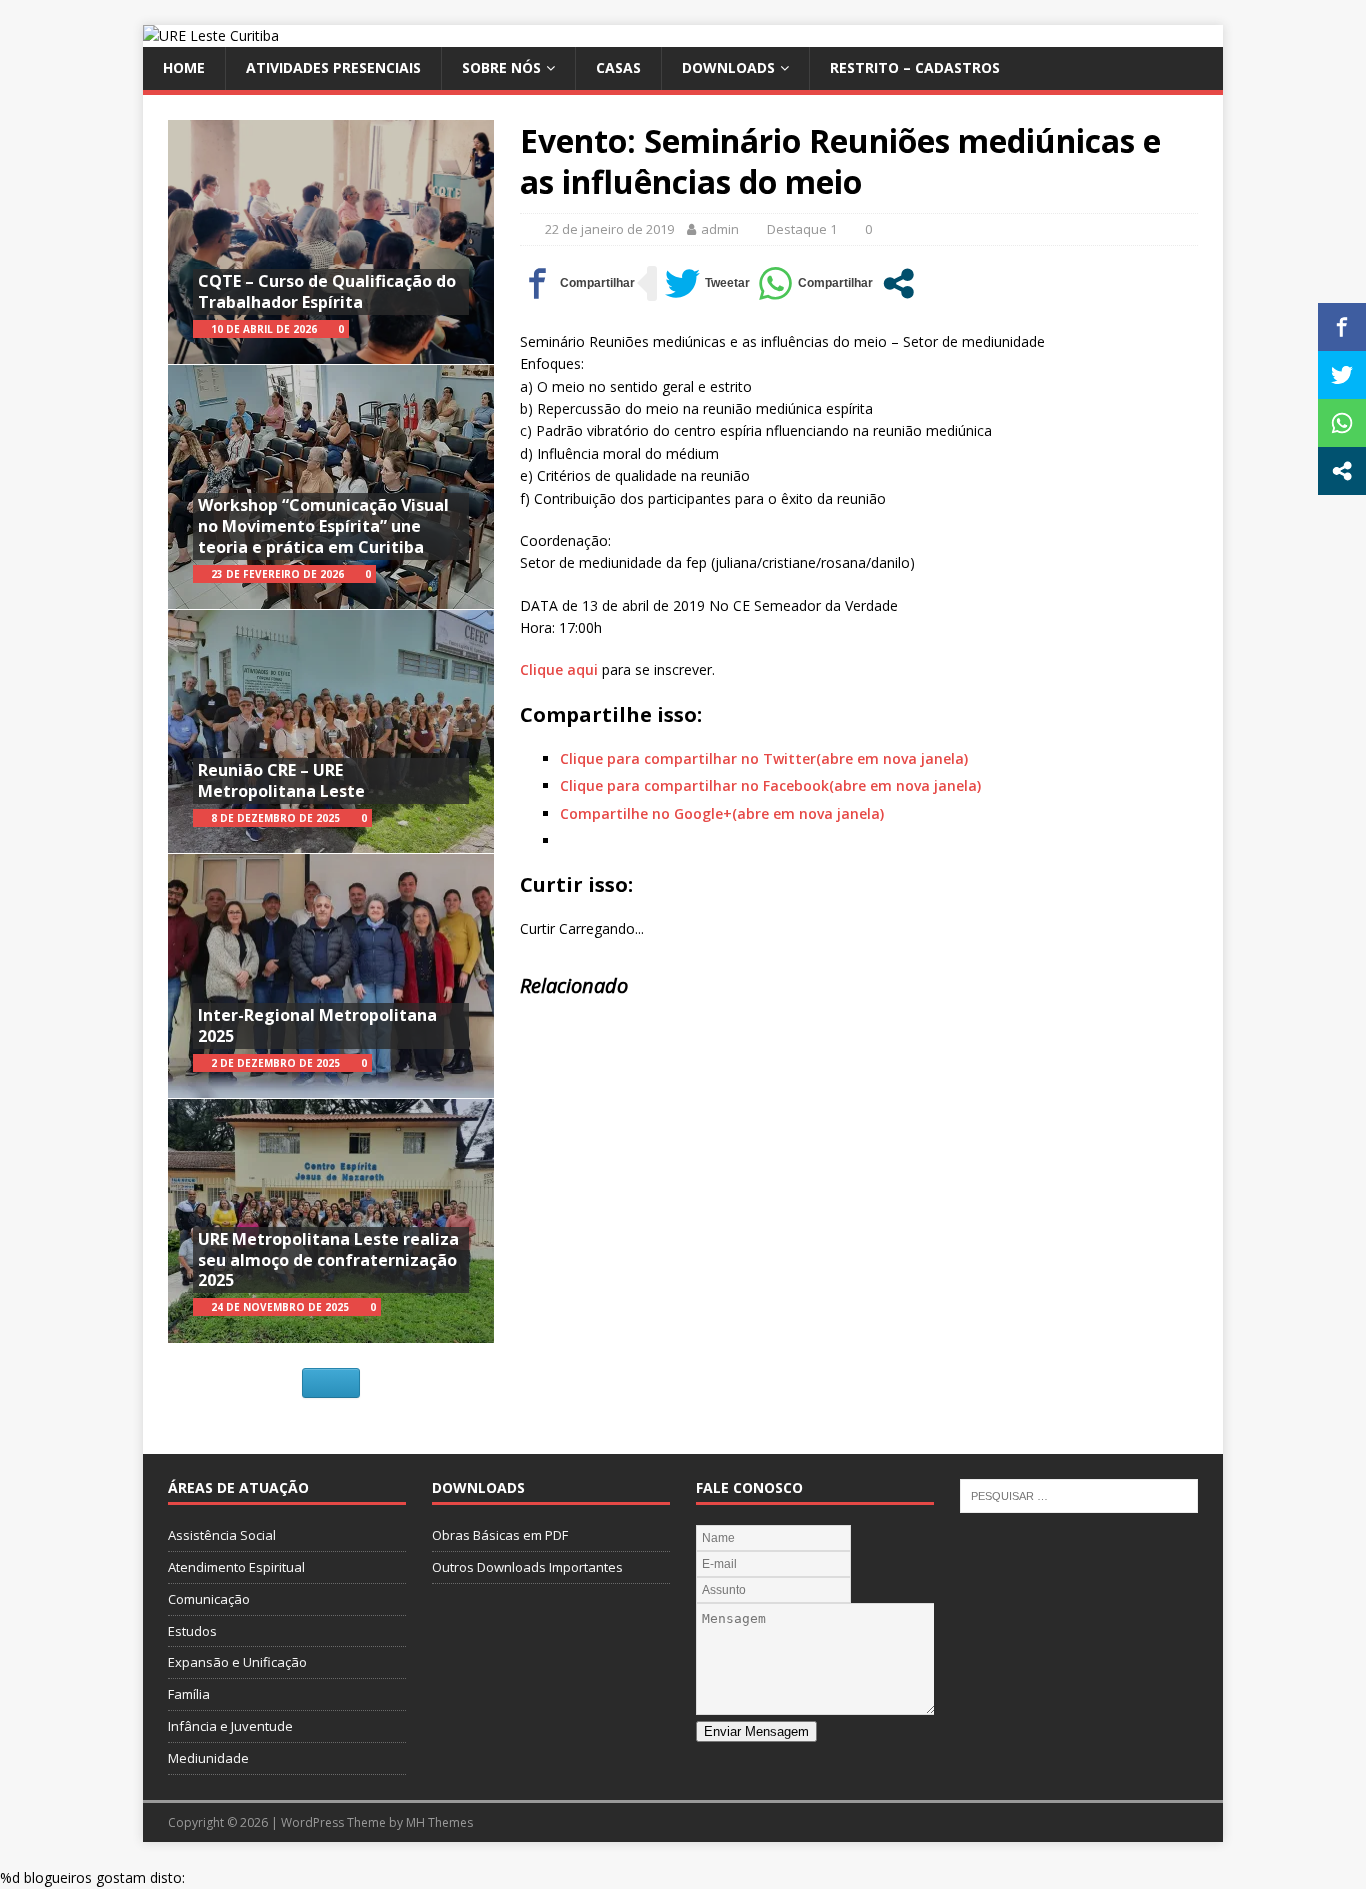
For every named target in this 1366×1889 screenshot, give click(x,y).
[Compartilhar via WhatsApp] (815, 283)
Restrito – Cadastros (915, 67)
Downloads (728, 67)
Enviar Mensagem (756, 1731)
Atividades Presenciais (333, 67)
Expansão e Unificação (237, 1662)
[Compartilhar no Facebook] (577, 283)
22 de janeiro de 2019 (609, 229)
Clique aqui (559, 669)
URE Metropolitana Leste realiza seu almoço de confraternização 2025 (328, 1260)
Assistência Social (222, 1535)
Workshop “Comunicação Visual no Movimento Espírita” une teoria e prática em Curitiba (323, 526)
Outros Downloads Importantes (527, 1567)
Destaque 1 (802, 229)
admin (720, 229)
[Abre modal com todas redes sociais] (898, 283)
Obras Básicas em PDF (500, 1535)
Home (184, 67)
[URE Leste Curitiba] (211, 35)
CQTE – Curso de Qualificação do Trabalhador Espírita (327, 291)
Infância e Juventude (230, 1726)
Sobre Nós (501, 67)
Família (189, 1694)
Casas (618, 67)
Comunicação (209, 1599)
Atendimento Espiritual (236, 1567)
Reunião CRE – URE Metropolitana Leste (281, 780)
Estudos (192, 1631)
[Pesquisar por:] (1079, 1494)
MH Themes (439, 1822)
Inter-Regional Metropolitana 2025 (317, 1025)
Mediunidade (208, 1758)
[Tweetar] (707, 283)
